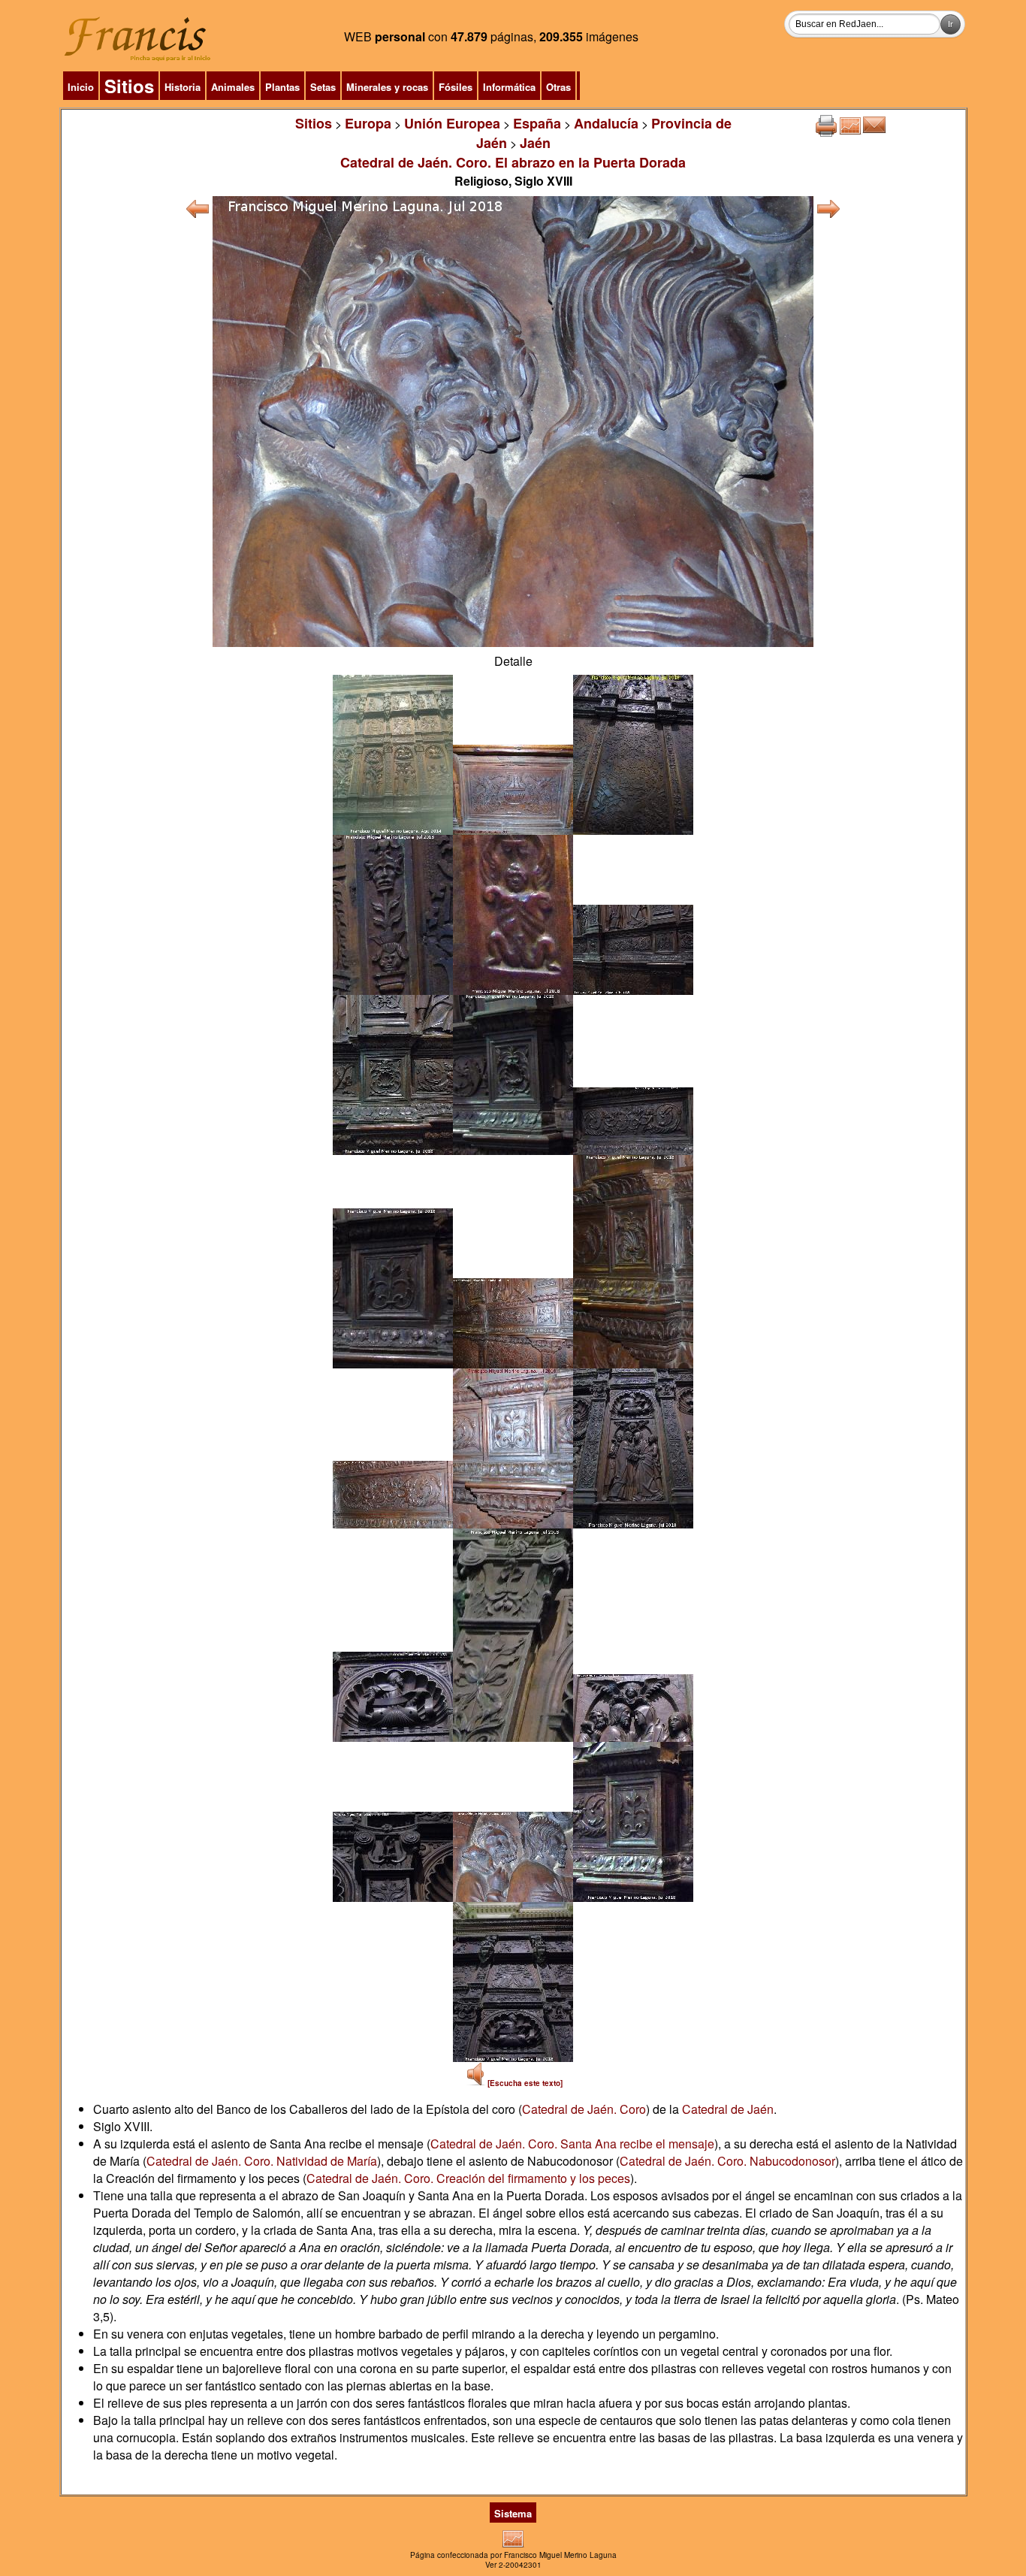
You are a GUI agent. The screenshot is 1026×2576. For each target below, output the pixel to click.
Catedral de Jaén (728, 2109)
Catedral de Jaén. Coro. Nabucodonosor (727, 2161)
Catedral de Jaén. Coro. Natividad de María (262, 2161)
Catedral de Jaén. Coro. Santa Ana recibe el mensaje (572, 2144)
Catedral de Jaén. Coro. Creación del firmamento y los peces (468, 2178)
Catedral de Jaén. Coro (584, 2109)
